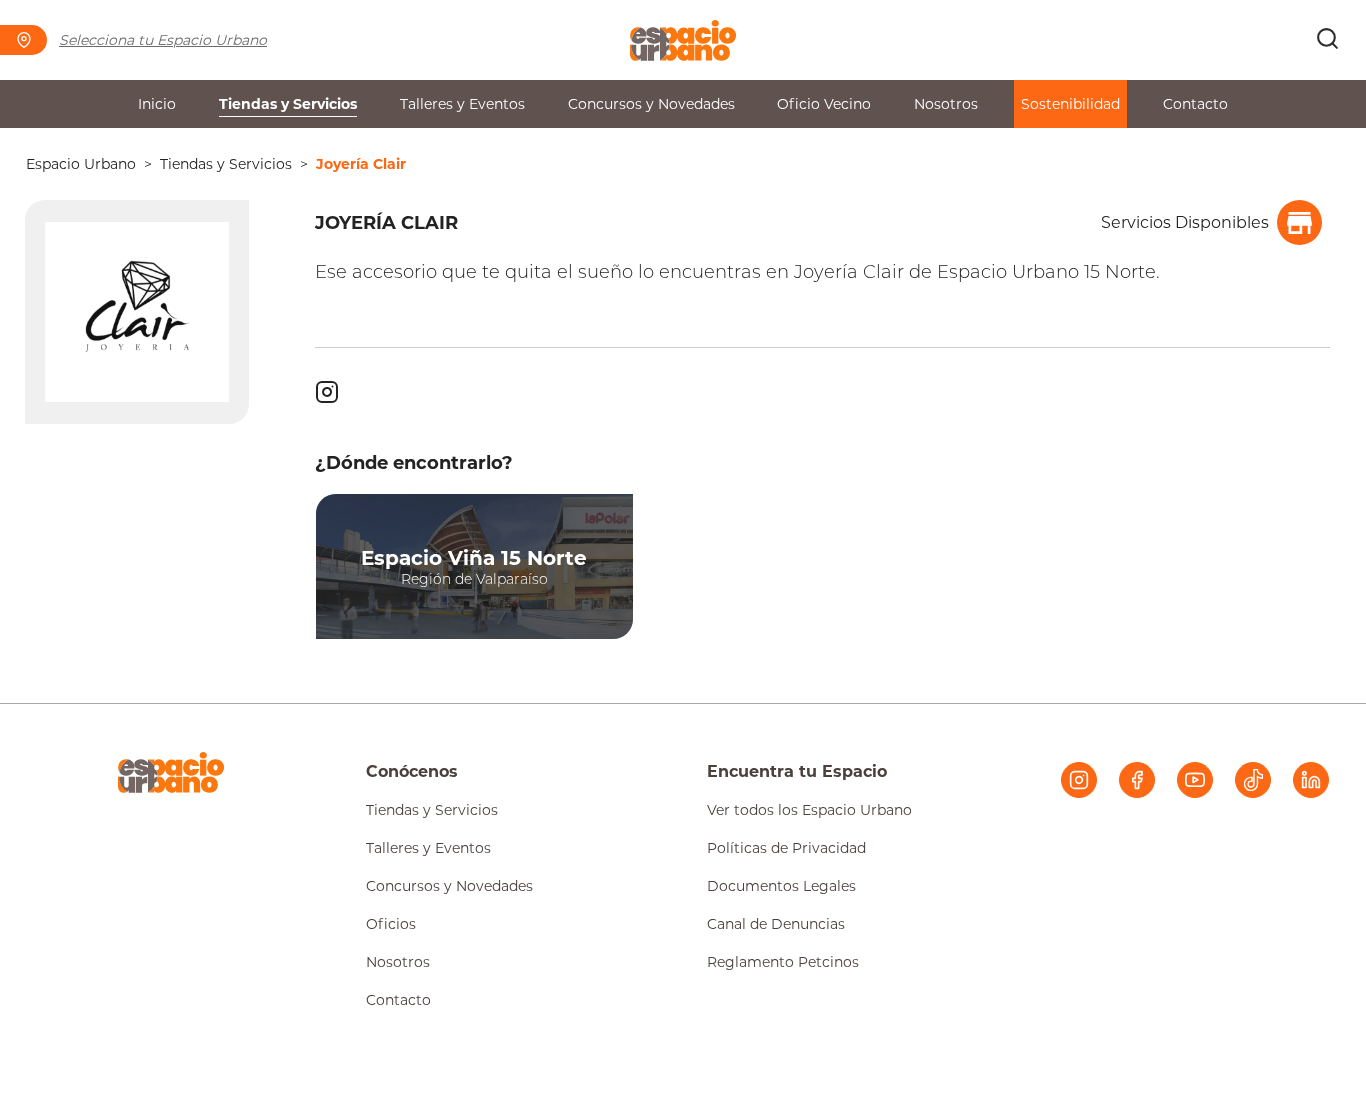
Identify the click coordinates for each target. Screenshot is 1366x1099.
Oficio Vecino (824, 104)
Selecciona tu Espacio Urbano (163, 40)
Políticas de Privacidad (786, 848)
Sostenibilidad (1070, 104)
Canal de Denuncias (776, 924)
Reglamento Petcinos (783, 962)
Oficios (391, 924)
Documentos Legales (781, 886)
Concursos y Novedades (651, 104)
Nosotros (946, 104)
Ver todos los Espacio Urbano (809, 810)
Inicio (157, 104)
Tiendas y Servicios (288, 104)
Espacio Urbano (81, 164)
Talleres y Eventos (462, 104)
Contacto (1195, 104)
